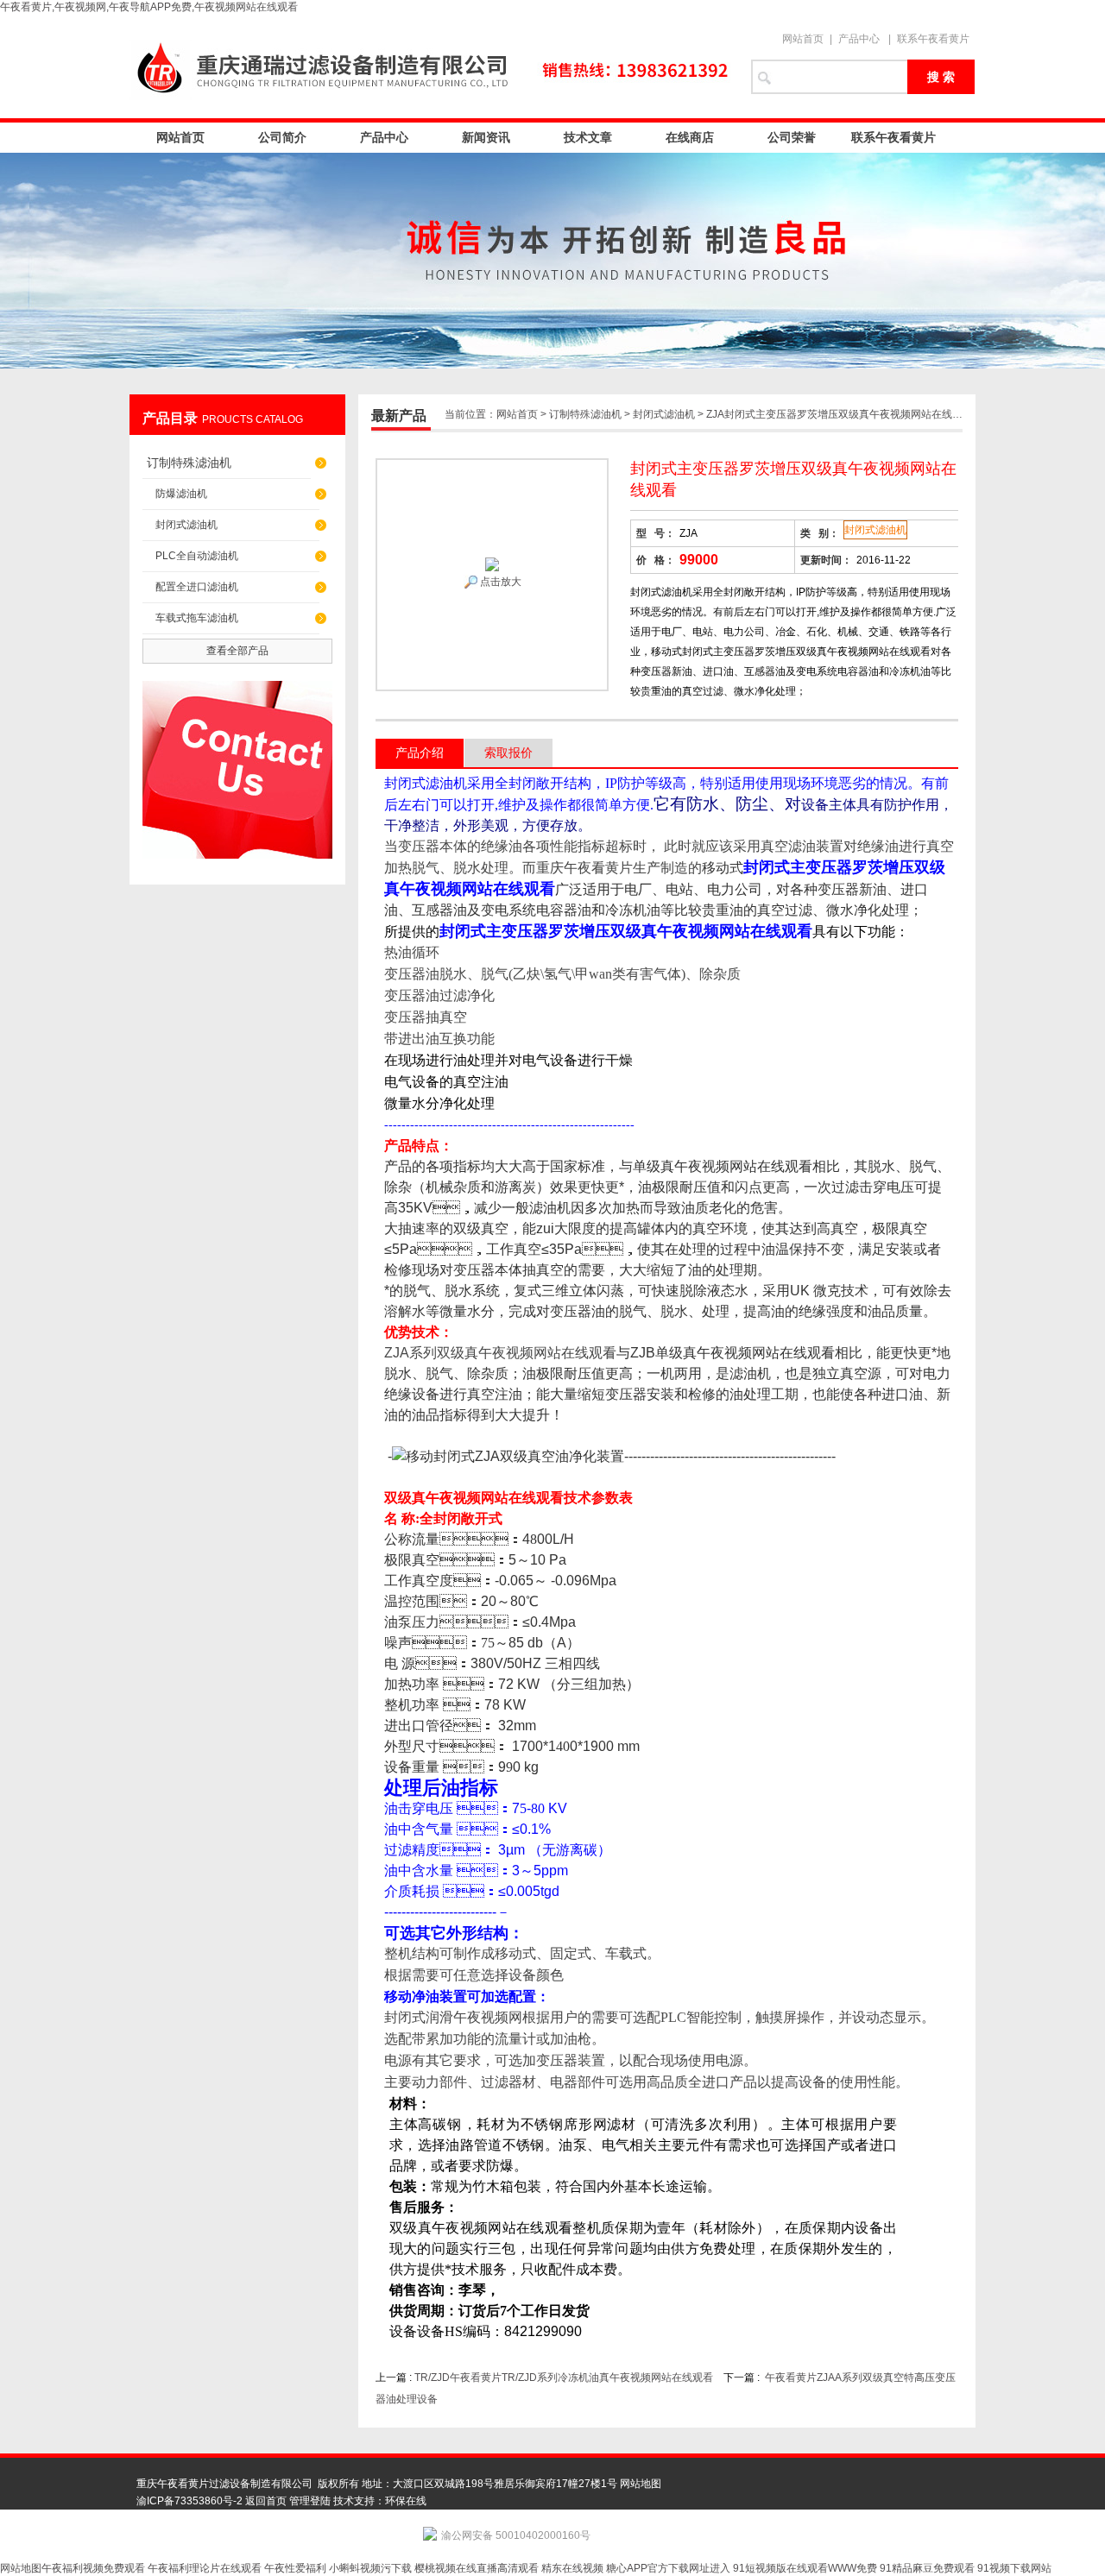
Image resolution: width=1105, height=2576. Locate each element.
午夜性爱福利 (295, 2568)
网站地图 (641, 2484)
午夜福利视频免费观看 (93, 2568)
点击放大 (499, 582)
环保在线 (406, 2501)
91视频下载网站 (1014, 2568)
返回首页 (266, 2501)
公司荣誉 (792, 137)
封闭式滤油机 (186, 525)
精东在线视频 (572, 2568)
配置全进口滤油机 (197, 587)
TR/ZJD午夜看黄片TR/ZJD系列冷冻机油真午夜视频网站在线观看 (564, 2378)
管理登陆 (310, 2501)
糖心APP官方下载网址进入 (668, 2568)
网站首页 (803, 39)
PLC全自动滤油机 (197, 556)
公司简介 (282, 137)
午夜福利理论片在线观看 (205, 2568)
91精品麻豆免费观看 (927, 2568)
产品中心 (859, 39)
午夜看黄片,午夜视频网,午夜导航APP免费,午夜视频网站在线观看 (149, 7)
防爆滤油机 (181, 494)
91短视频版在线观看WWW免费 (805, 2568)
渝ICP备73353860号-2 (189, 2501)
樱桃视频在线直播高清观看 (477, 2568)
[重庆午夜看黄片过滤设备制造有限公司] (432, 66)
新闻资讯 (486, 137)
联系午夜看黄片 (933, 39)
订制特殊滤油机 (189, 463)
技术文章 (588, 137)
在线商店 (690, 137)
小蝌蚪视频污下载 (370, 2568)
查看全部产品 (237, 651)
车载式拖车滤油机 (197, 618)
